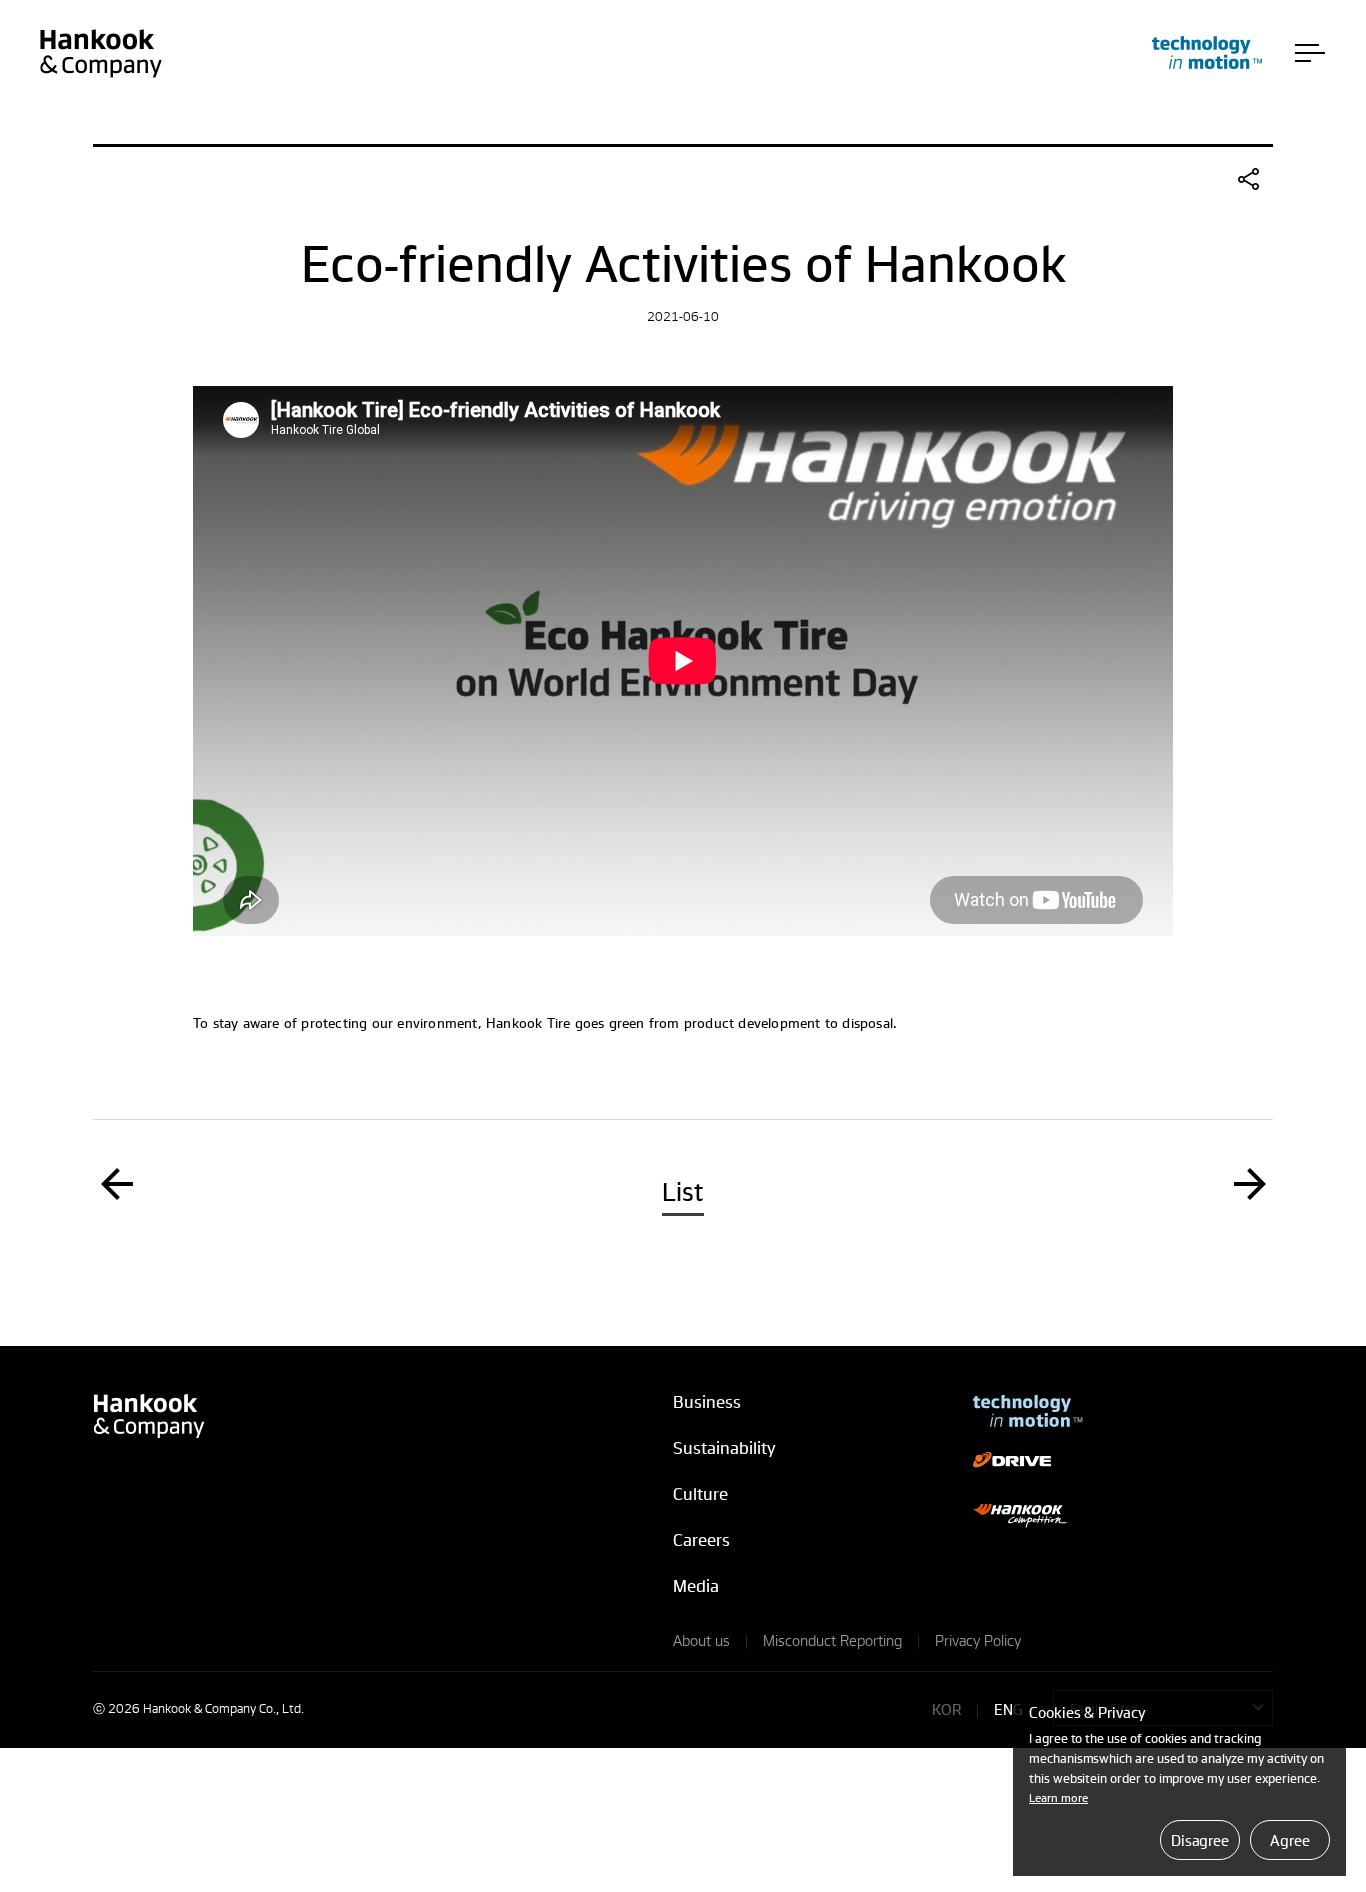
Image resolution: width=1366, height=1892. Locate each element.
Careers (701, 1539)
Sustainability (724, 1447)
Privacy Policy (978, 1640)
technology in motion (1207, 52)
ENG (1008, 1709)
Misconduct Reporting (832, 1640)
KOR (946, 1709)
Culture (700, 1493)
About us (701, 1640)
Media (696, 1585)
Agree (1289, 1840)
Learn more (1058, 1797)
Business (707, 1401)
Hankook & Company (100, 53)
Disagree (1200, 1840)
